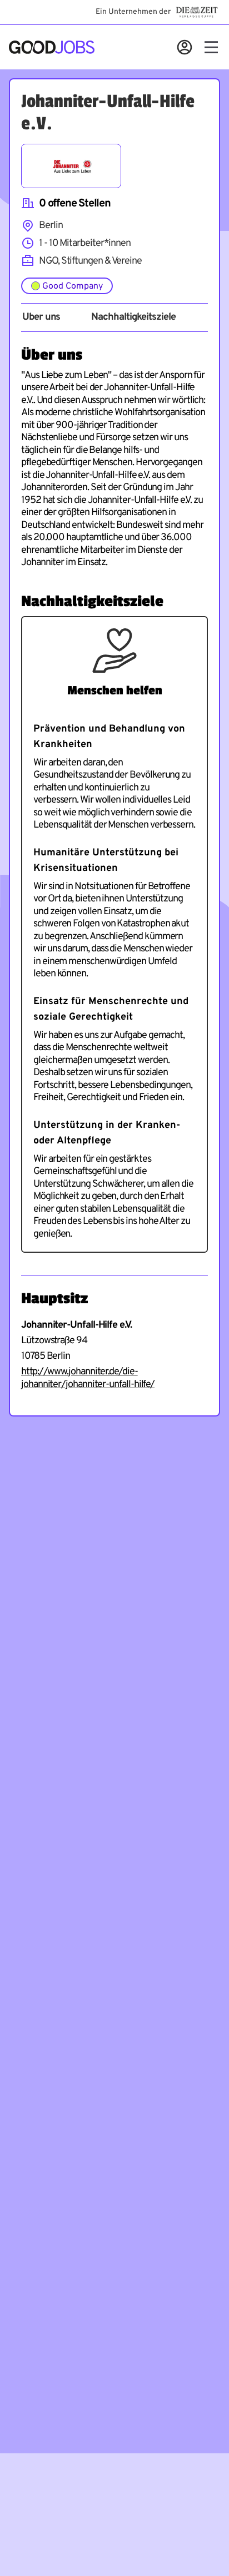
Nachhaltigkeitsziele (133, 317)
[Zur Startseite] (52, 47)
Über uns (41, 317)
